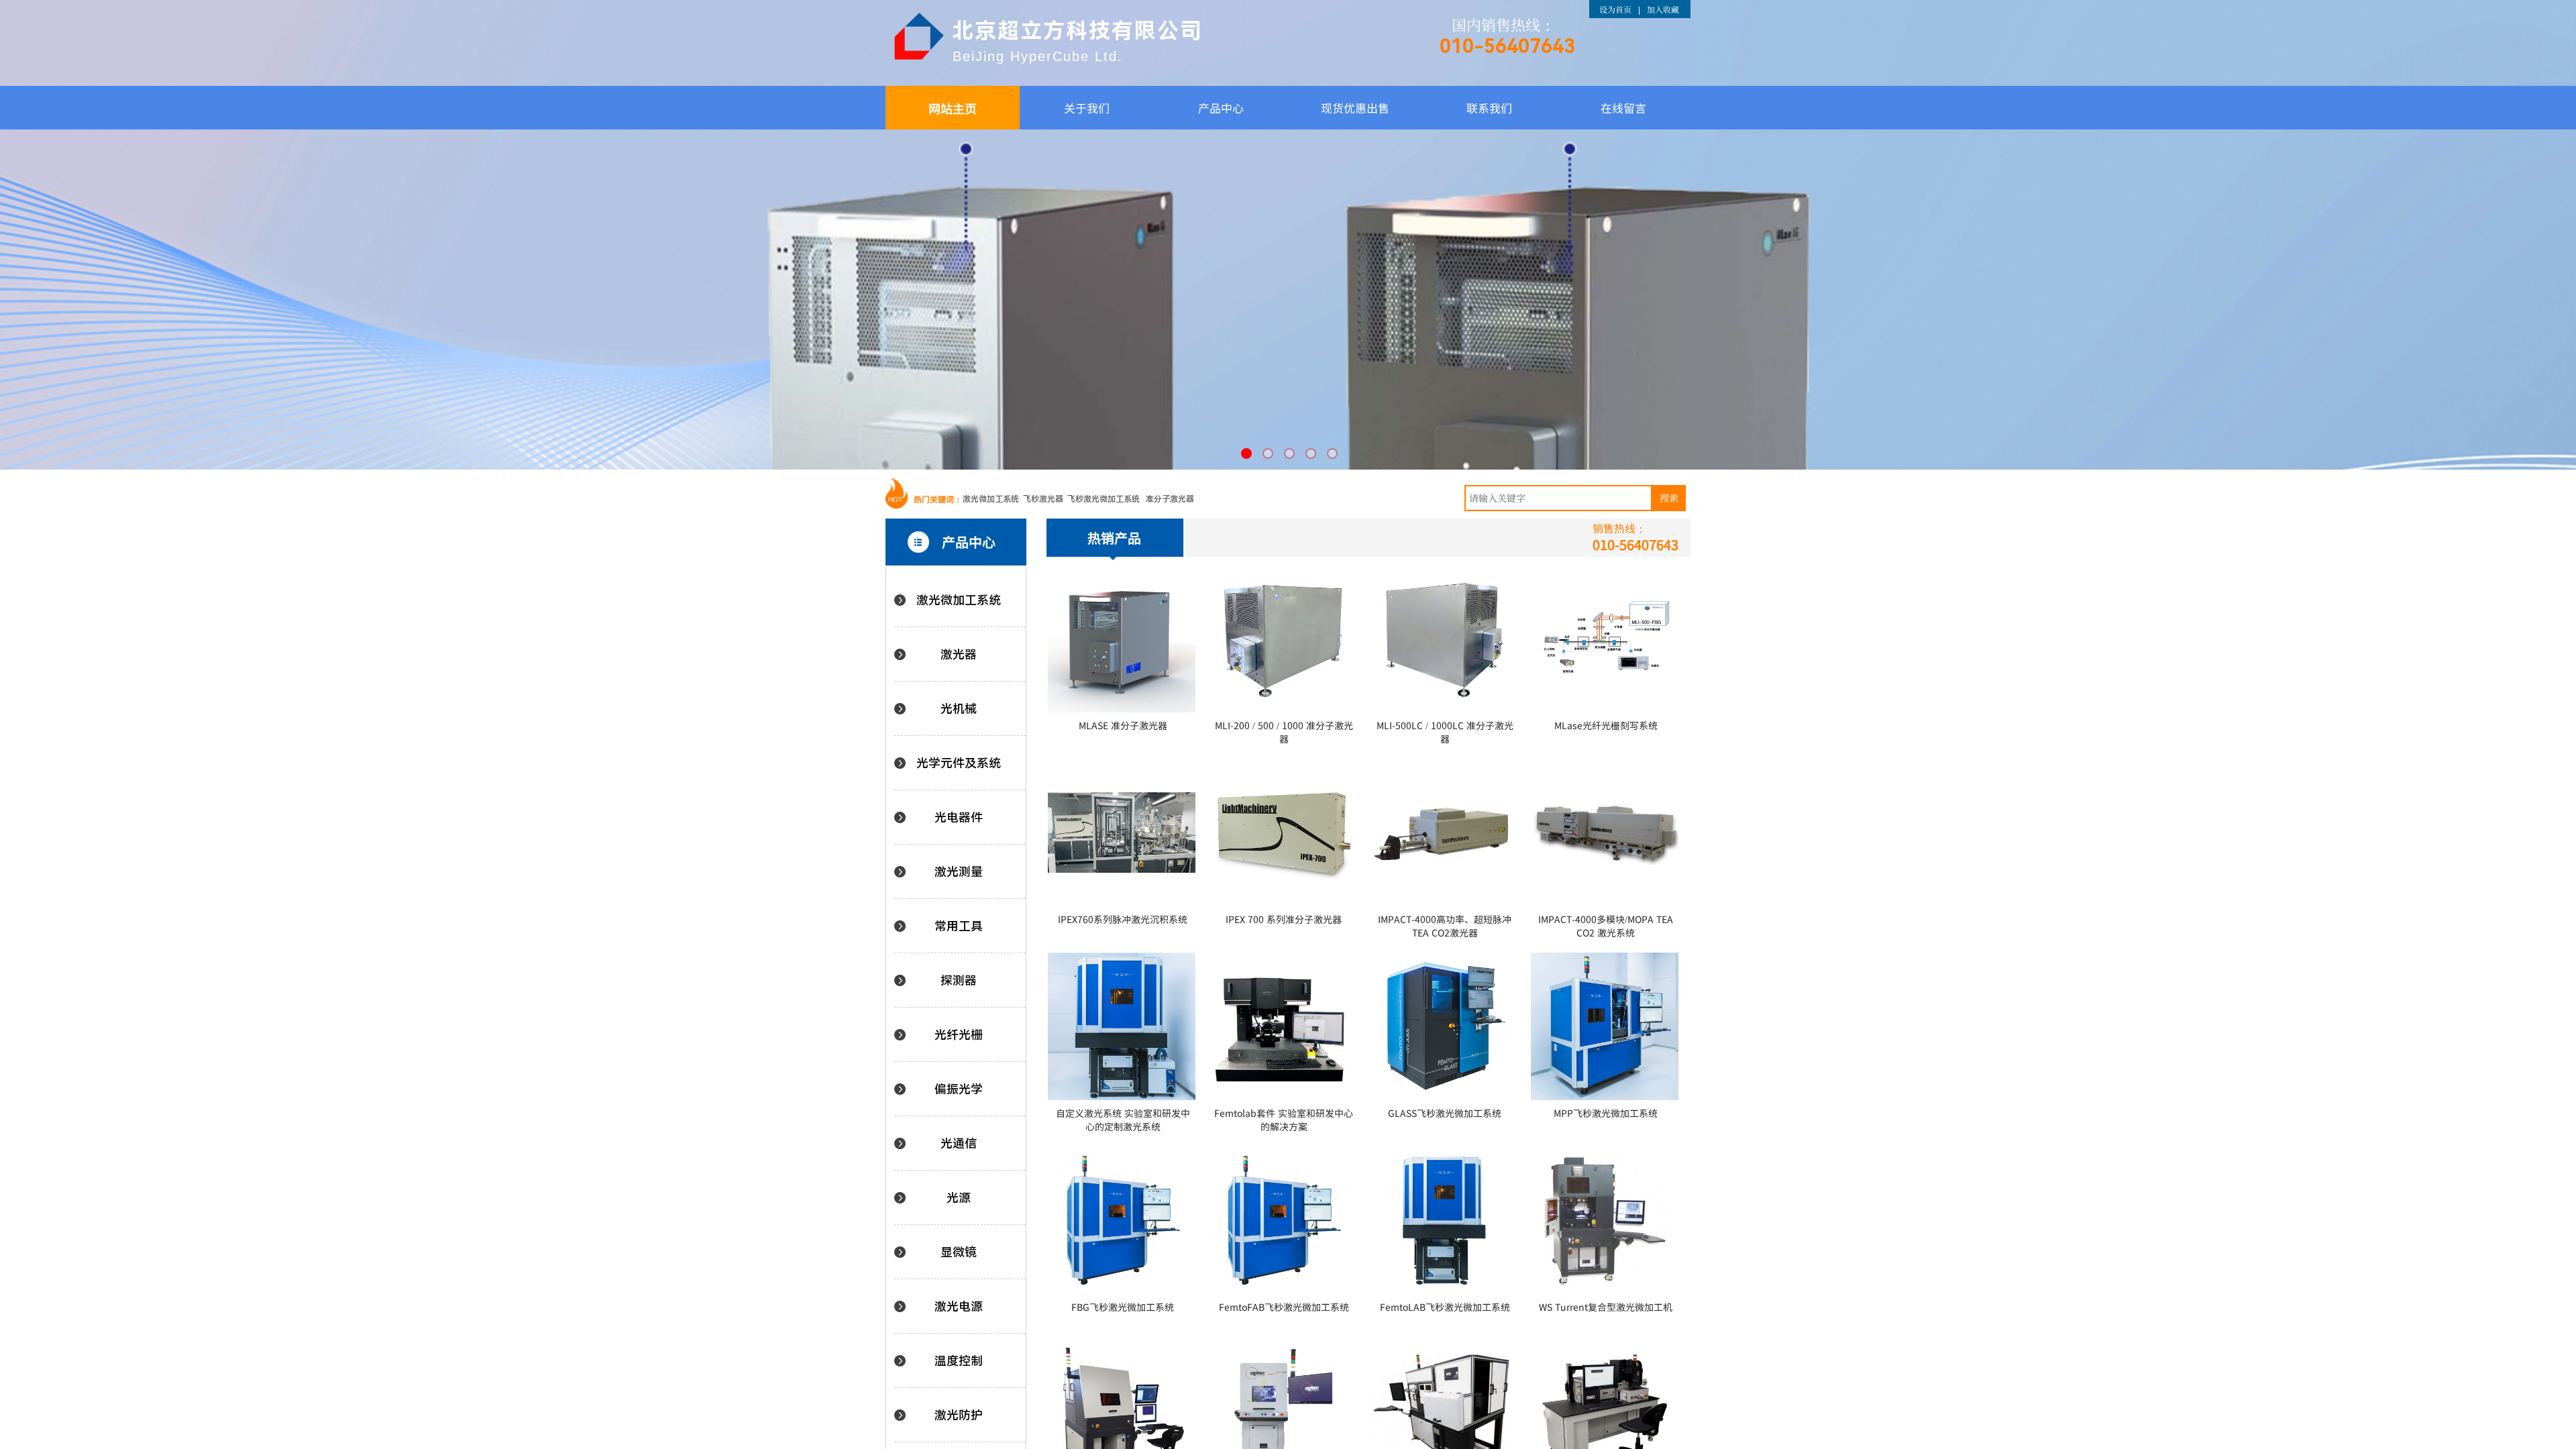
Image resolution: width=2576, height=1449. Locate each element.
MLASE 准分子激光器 (1123, 726)
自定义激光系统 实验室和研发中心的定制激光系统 (1123, 1120)
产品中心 (1221, 108)
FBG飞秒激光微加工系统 (1123, 1307)
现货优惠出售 (1355, 108)
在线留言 (1623, 108)
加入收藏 (1663, 9)
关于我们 (1087, 108)
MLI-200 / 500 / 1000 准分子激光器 (1284, 732)
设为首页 (1615, 9)
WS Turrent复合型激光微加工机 (1606, 1307)
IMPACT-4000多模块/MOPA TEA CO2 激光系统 (1606, 926)
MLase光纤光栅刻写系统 (1606, 726)
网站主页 (953, 108)
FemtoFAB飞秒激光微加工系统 (1284, 1307)
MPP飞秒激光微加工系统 (1606, 1113)
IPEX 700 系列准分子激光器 (1284, 919)
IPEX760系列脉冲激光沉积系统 (1123, 919)
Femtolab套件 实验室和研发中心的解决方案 (1284, 1120)
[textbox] (1558, 498)
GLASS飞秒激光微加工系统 (1445, 1113)
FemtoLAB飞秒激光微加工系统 (1445, 1307)
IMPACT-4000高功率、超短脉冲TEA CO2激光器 (1445, 926)
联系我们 (1489, 108)
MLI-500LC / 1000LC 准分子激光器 (1445, 732)
